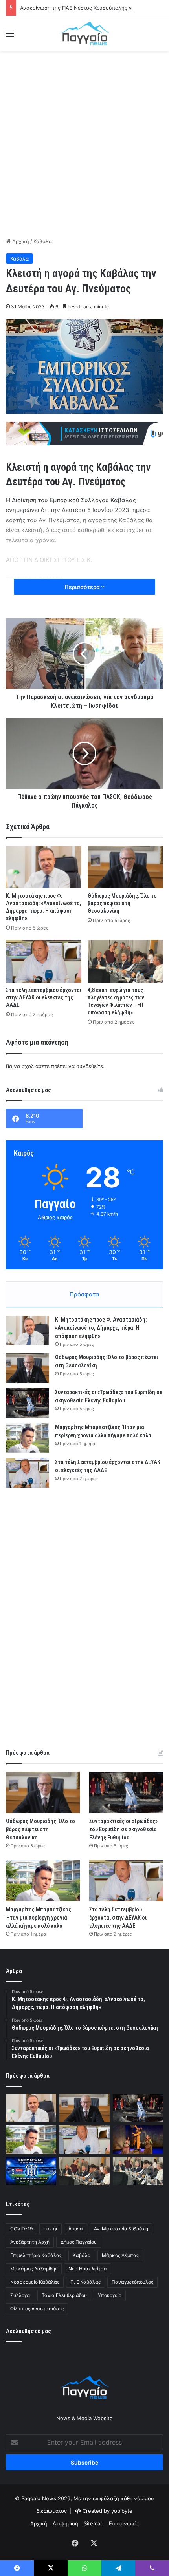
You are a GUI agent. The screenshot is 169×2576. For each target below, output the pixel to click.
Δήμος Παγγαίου (79, 2242)
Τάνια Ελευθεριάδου (64, 2295)
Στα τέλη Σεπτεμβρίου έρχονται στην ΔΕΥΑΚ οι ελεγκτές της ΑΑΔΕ (44, 997)
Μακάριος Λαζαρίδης (34, 2269)
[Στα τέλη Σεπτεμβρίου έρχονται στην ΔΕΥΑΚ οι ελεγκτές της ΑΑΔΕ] (44, 961)
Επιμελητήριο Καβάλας (36, 2255)
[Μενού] (10, 36)
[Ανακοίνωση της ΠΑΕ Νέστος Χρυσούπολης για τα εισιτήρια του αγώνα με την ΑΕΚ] (31, 2171)
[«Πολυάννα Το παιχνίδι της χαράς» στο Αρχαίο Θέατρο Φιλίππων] (138, 2139)
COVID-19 (21, 2229)
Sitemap (94, 2523)
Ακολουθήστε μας (28, 2331)
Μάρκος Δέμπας (120, 2255)
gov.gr (51, 2229)
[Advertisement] (84, 143)
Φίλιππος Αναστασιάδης (37, 2309)
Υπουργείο (110, 2295)
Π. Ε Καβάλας (85, 2282)
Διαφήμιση (65, 2523)
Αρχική (20, 241)
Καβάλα (43, 241)
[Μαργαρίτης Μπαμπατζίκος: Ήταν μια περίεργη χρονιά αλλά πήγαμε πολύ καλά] (28, 1438)
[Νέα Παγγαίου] (84, 33)
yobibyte (122, 2511)
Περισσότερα (83, 587)
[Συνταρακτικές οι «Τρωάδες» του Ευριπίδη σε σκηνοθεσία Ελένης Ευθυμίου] (28, 1403)
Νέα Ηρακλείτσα (88, 2269)
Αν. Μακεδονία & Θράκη (121, 2229)
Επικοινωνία (124, 2523)
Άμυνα (76, 2229)
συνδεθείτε (90, 1066)
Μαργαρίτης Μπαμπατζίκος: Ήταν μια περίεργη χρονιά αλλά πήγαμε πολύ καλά (39, 1918)
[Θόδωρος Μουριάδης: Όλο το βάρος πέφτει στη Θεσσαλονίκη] (125, 867)
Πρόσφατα (84, 1294)
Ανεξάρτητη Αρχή (30, 2242)
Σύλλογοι (20, 2295)
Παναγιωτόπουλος (132, 2282)
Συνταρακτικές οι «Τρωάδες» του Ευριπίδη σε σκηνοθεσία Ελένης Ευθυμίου (123, 1829)
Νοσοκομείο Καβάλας (35, 2282)
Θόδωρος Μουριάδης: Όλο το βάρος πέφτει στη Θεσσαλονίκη (122, 903)
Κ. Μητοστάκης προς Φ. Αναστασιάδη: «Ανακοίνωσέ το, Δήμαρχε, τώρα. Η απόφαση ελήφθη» (101, 1328)
